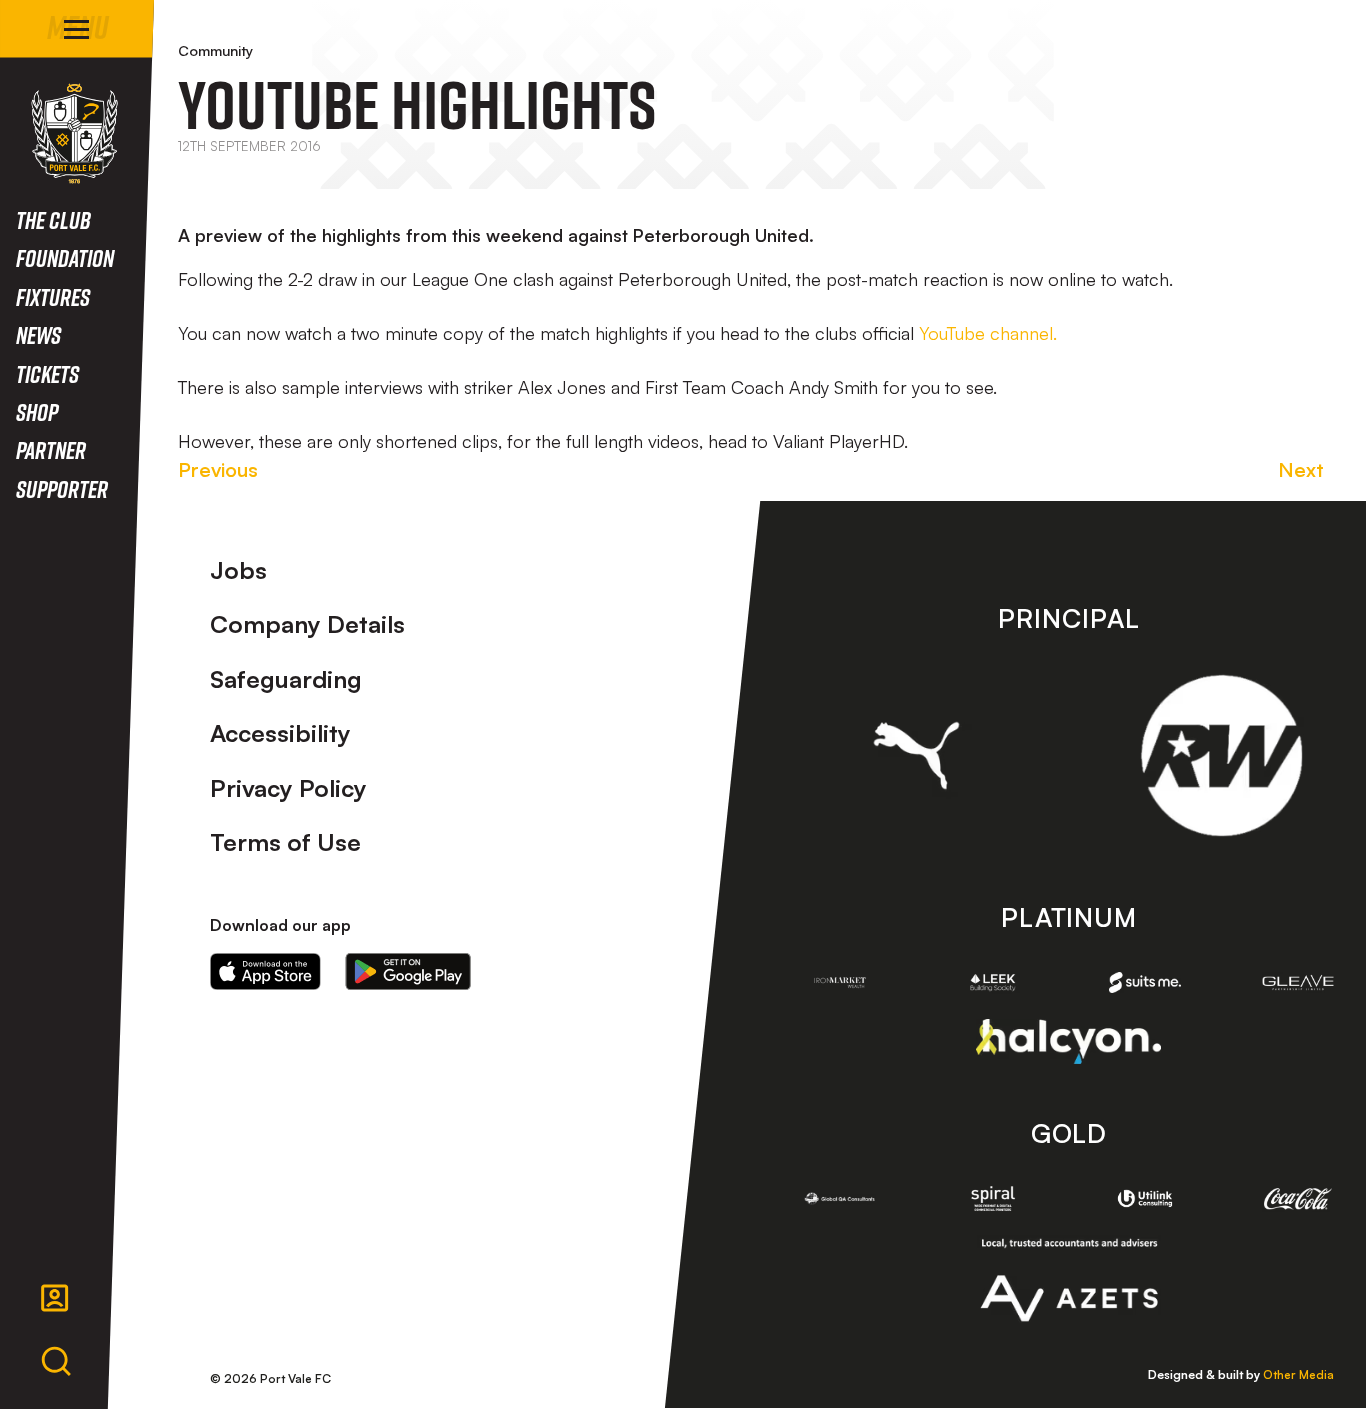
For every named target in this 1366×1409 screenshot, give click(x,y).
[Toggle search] (56, 1362)
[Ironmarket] (840, 982)
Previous (218, 469)
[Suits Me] (1145, 982)
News (38, 334)
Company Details (307, 624)
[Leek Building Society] (992, 982)
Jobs (238, 570)
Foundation (65, 257)
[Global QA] (840, 1198)
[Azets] (1068, 1280)
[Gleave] (1298, 982)
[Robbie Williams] (1221, 755)
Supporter (62, 488)
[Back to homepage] (74, 133)
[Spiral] (992, 1198)
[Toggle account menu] (55, 1298)
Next (1301, 469)
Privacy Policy (288, 788)
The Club (53, 219)
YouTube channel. (988, 333)
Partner (51, 449)
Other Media (1298, 1374)
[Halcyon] (1068, 1041)
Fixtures (53, 296)
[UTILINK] (1145, 1198)
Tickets (47, 373)
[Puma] (916, 755)
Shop (37, 411)
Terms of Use (285, 842)
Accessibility (280, 733)
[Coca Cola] (1298, 1199)
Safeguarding (286, 679)
